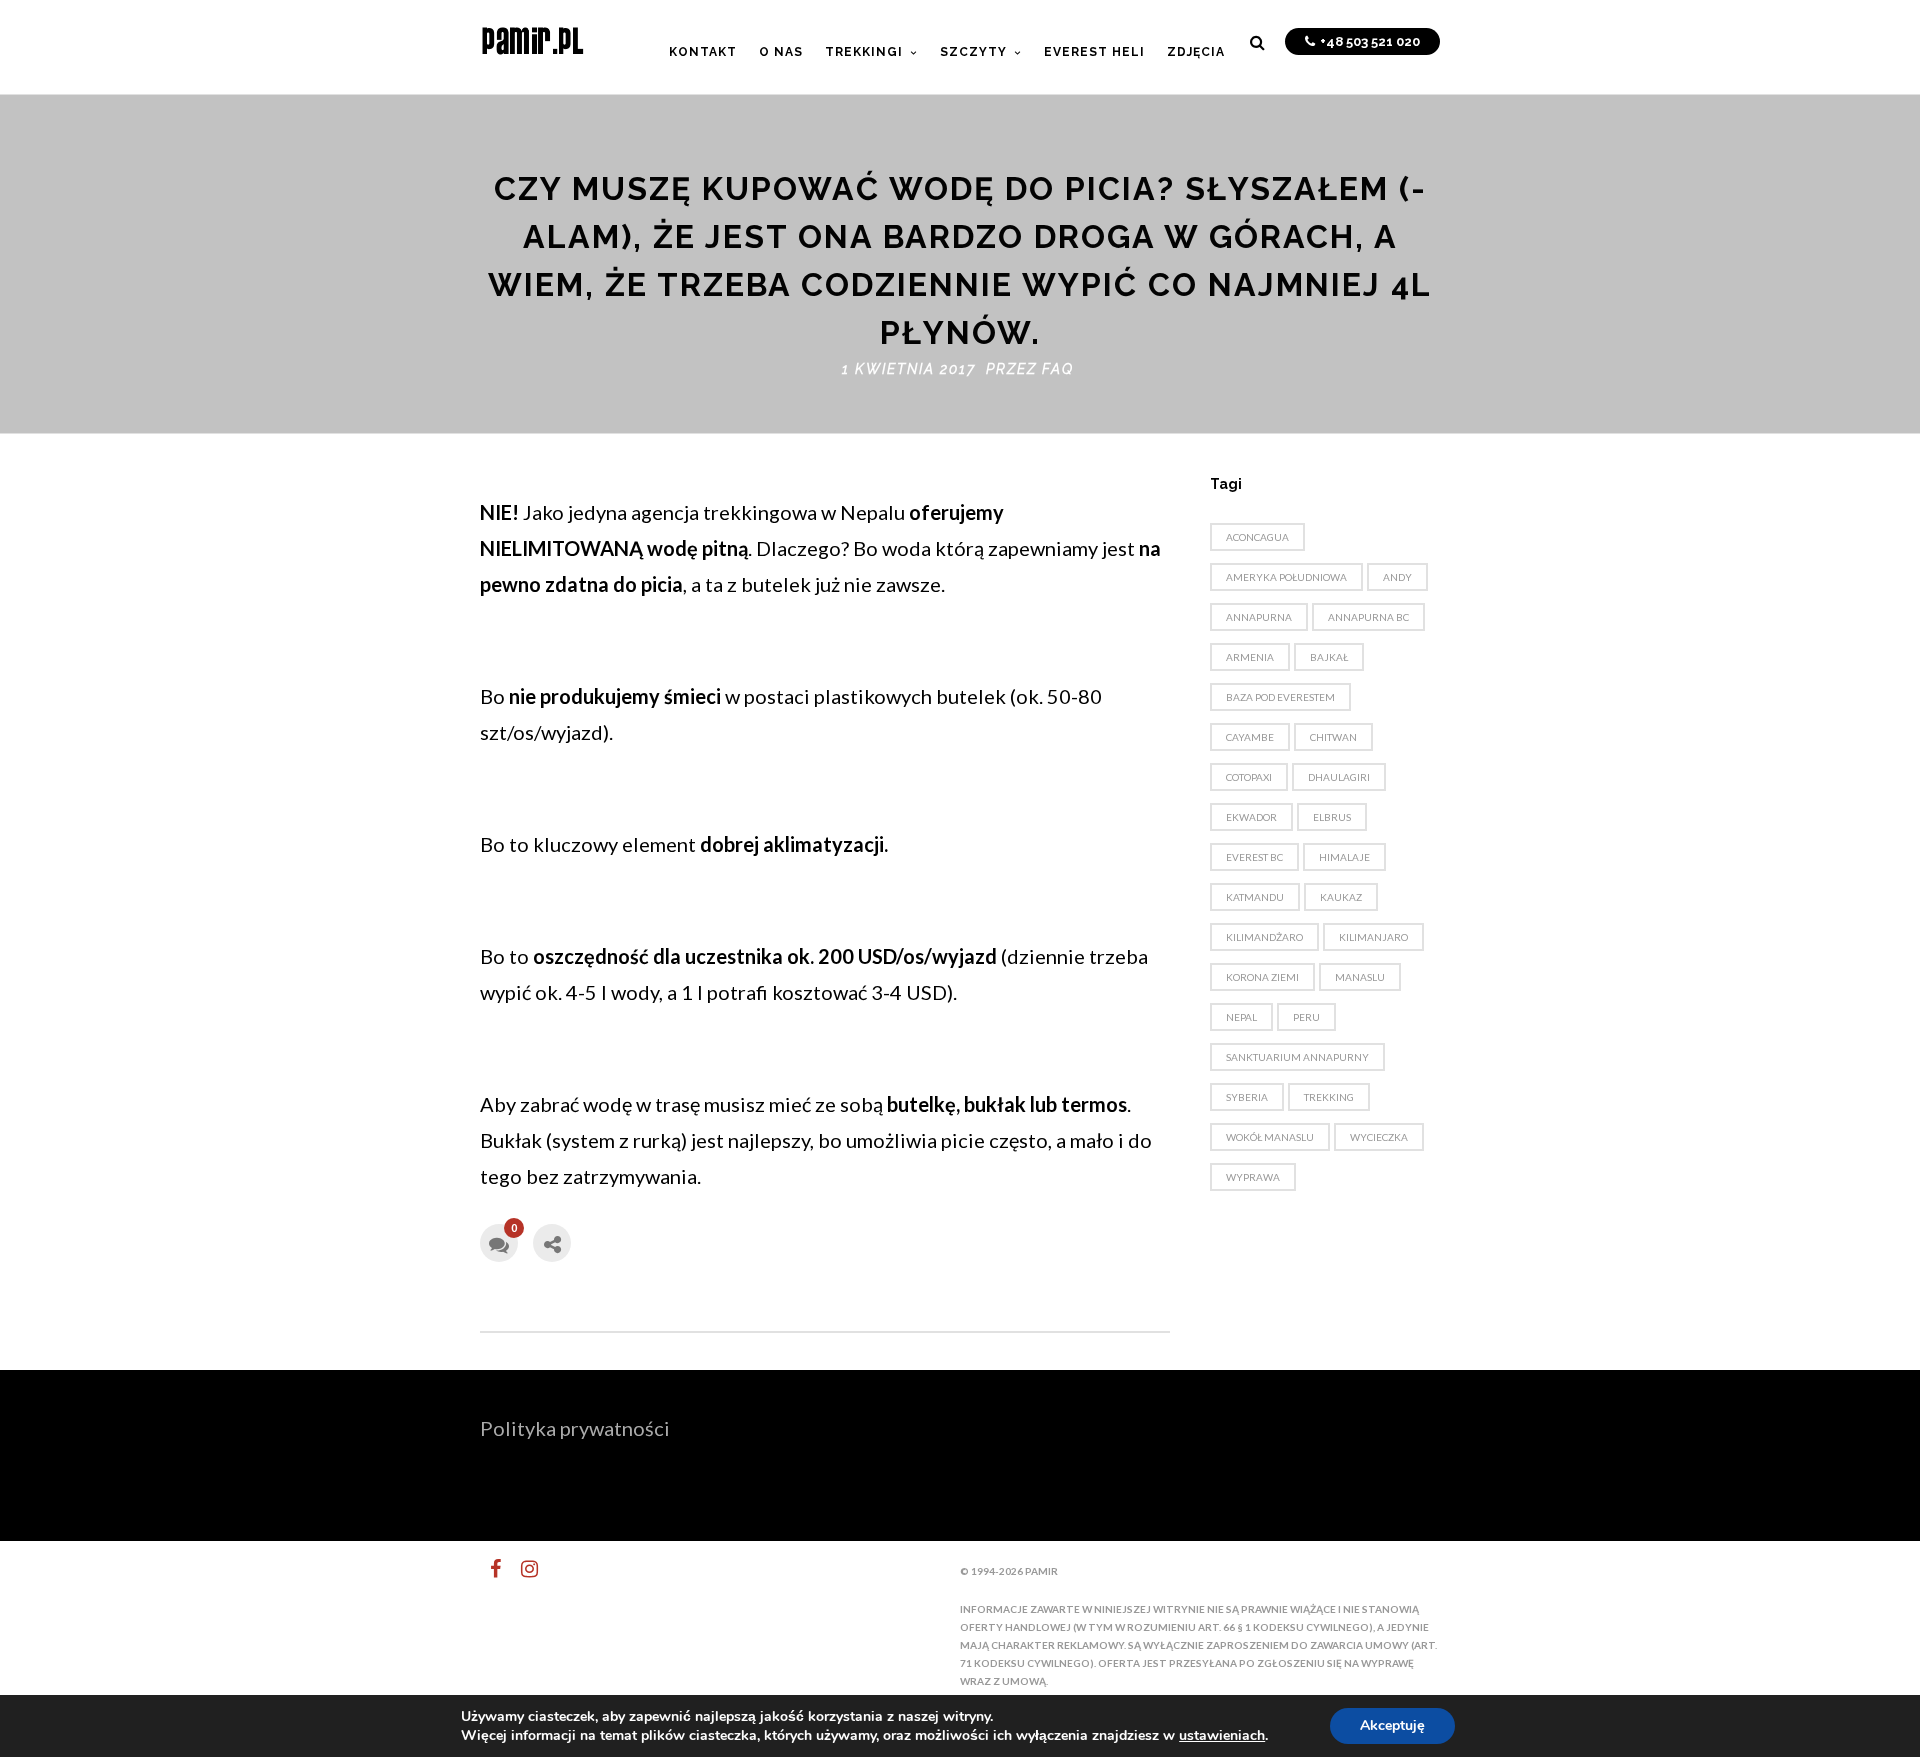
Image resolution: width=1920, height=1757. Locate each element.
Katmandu (1255, 897)
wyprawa (1253, 1177)
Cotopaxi (1249, 777)
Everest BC (1254, 857)
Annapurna (1259, 617)
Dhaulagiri (1339, 777)
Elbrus (1332, 817)
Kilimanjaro (1373, 937)
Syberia (1247, 1097)
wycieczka (1379, 1137)
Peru (1306, 1017)
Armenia (1250, 657)
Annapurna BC (1368, 617)
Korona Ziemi (1262, 977)
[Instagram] (521, 1569)
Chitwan (1333, 737)
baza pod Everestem (1280, 697)
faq (1058, 369)
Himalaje (1344, 857)
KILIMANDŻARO (1264, 937)
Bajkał (1329, 657)
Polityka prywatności (575, 1428)
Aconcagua (1257, 537)
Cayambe (1250, 737)
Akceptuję (1392, 1725)
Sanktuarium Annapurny (1297, 1057)
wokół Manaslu (1270, 1137)
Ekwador (1251, 817)
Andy (1397, 577)
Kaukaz (1341, 897)
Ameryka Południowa (1286, 577)
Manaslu (1360, 977)
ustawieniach (1222, 1736)
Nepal (1241, 1017)
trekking (1329, 1097)
